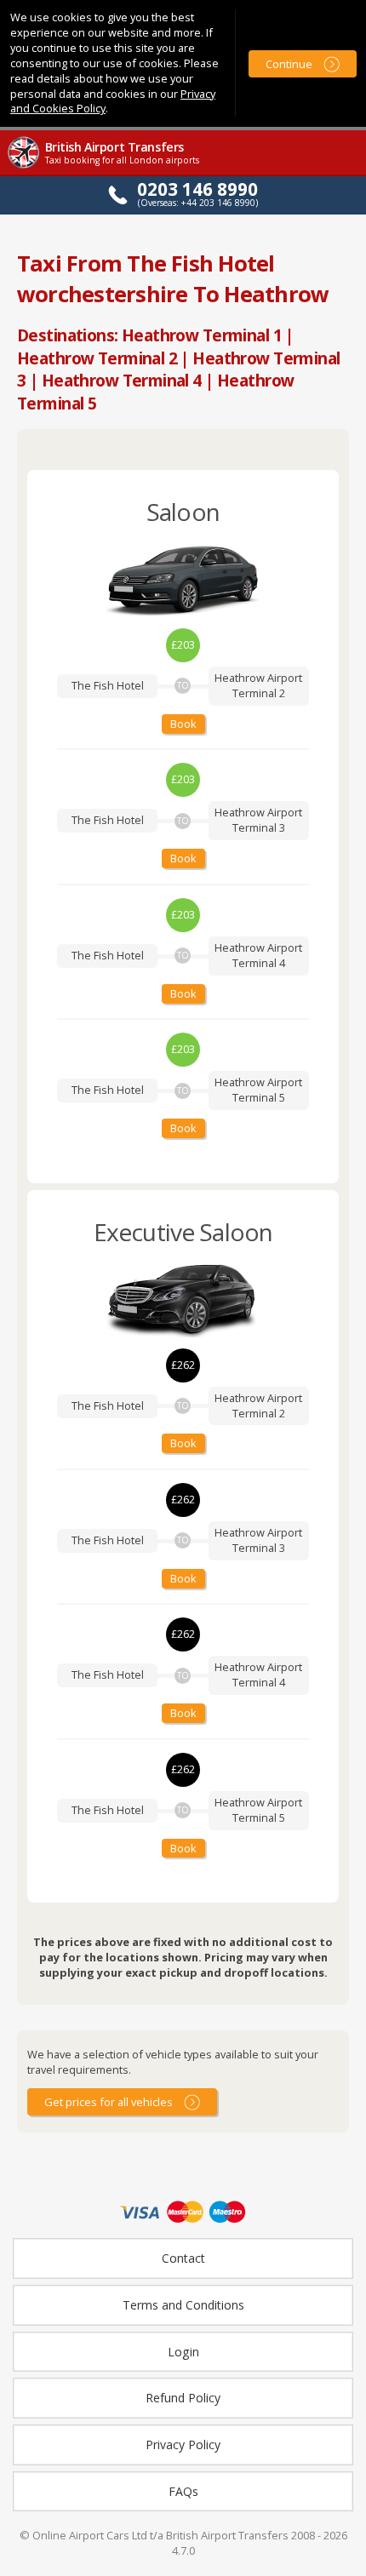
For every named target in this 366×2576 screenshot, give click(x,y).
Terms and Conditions (183, 2305)
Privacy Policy (183, 2444)
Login (183, 2352)
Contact (183, 2258)
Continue (289, 64)
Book (183, 724)
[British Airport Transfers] (25, 166)
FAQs (183, 2491)
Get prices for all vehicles (109, 2102)
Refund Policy (183, 2398)
